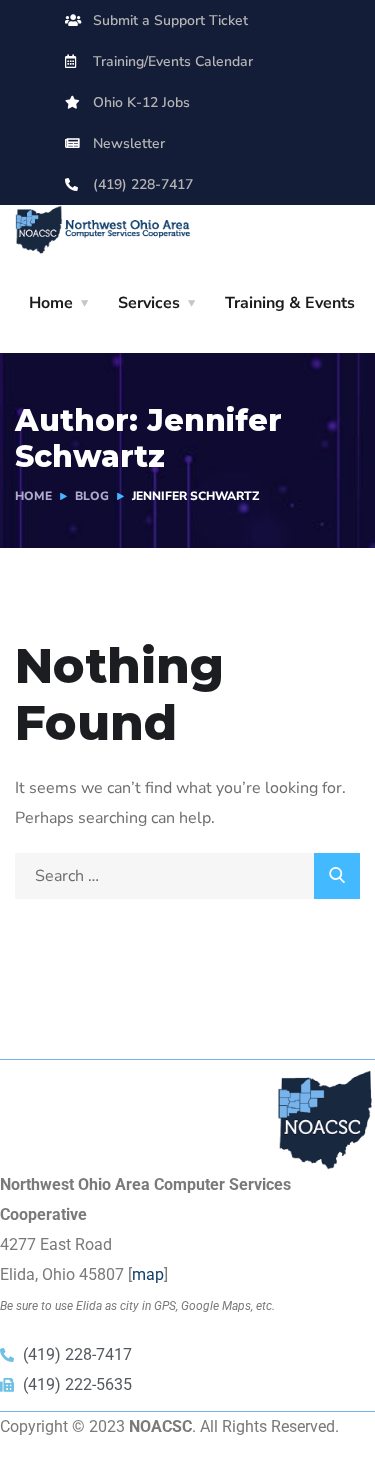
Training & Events (290, 303)
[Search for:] (187, 876)
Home (51, 303)
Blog (92, 496)
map (148, 1274)
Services (149, 303)
